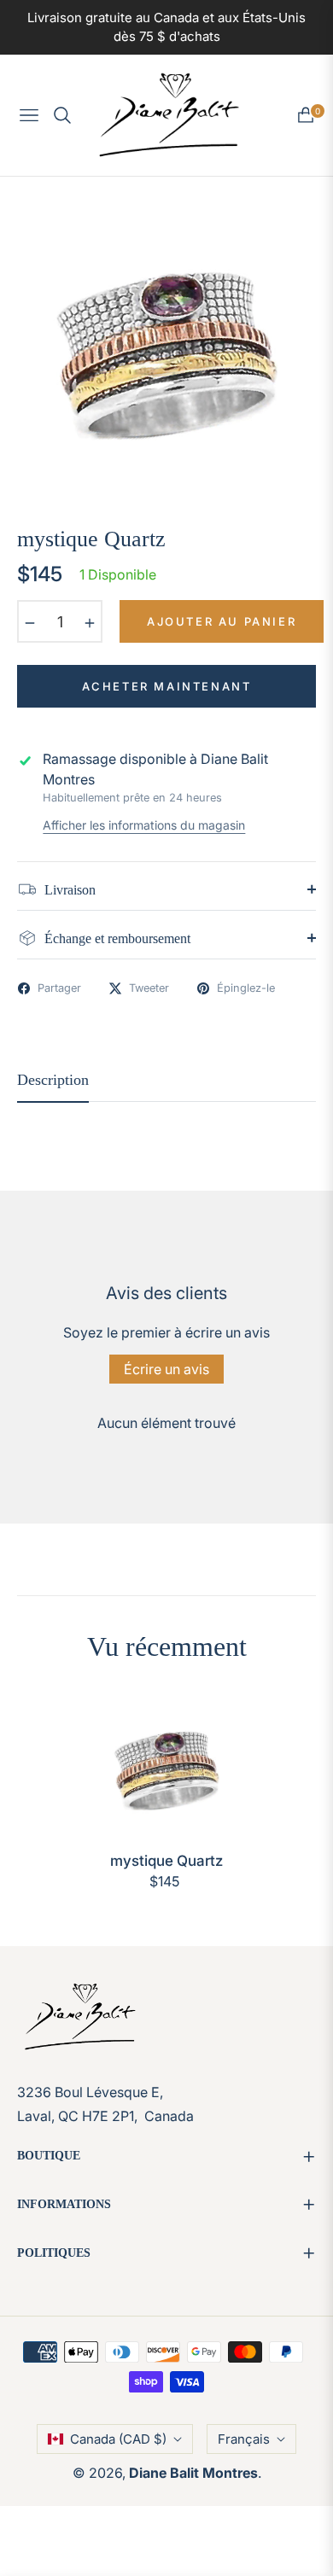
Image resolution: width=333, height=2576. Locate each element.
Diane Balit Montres (193, 2473)
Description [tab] (53, 1080)
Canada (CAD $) (118, 2439)
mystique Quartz (166, 1861)
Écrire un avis (166, 1369)
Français (244, 2439)
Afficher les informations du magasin (144, 825)
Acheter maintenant (167, 686)
